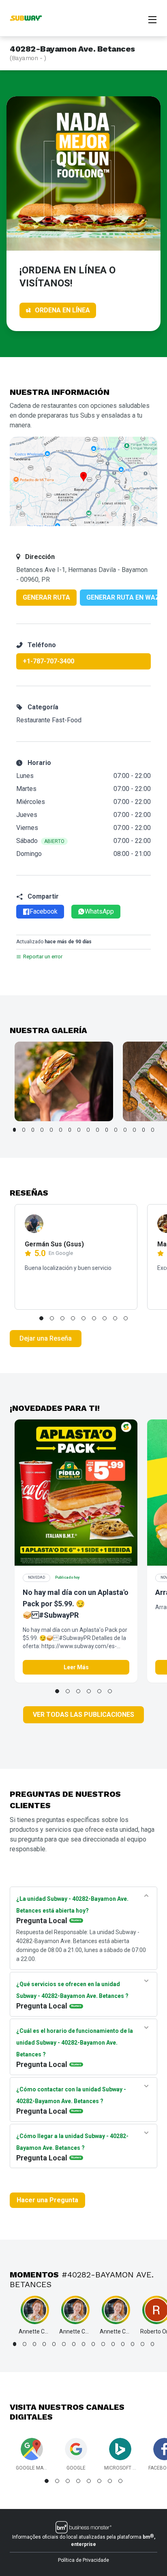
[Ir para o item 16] (153, 1130)
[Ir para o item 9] (88, 1130)
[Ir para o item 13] (125, 1130)
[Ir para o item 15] (144, 1130)
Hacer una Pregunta (47, 2200)
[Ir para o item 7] (70, 1130)
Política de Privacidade (83, 2560)
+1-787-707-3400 (48, 661)
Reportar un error (43, 957)
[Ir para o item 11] (107, 1130)
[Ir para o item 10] (97, 1130)
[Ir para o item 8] (79, 1130)
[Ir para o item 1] (14, 1130)
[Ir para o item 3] (33, 1130)
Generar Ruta (46, 597)
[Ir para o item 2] (24, 1130)
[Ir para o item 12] (116, 1130)
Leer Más (76, 1667)
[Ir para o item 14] (134, 1130)
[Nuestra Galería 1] (64, 1081)
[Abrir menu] (152, 19)
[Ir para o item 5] (51, 1130)
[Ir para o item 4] (42, 1130)
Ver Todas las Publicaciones (83, 1715)
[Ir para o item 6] (61, 1130)
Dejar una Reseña (46, 1338)
